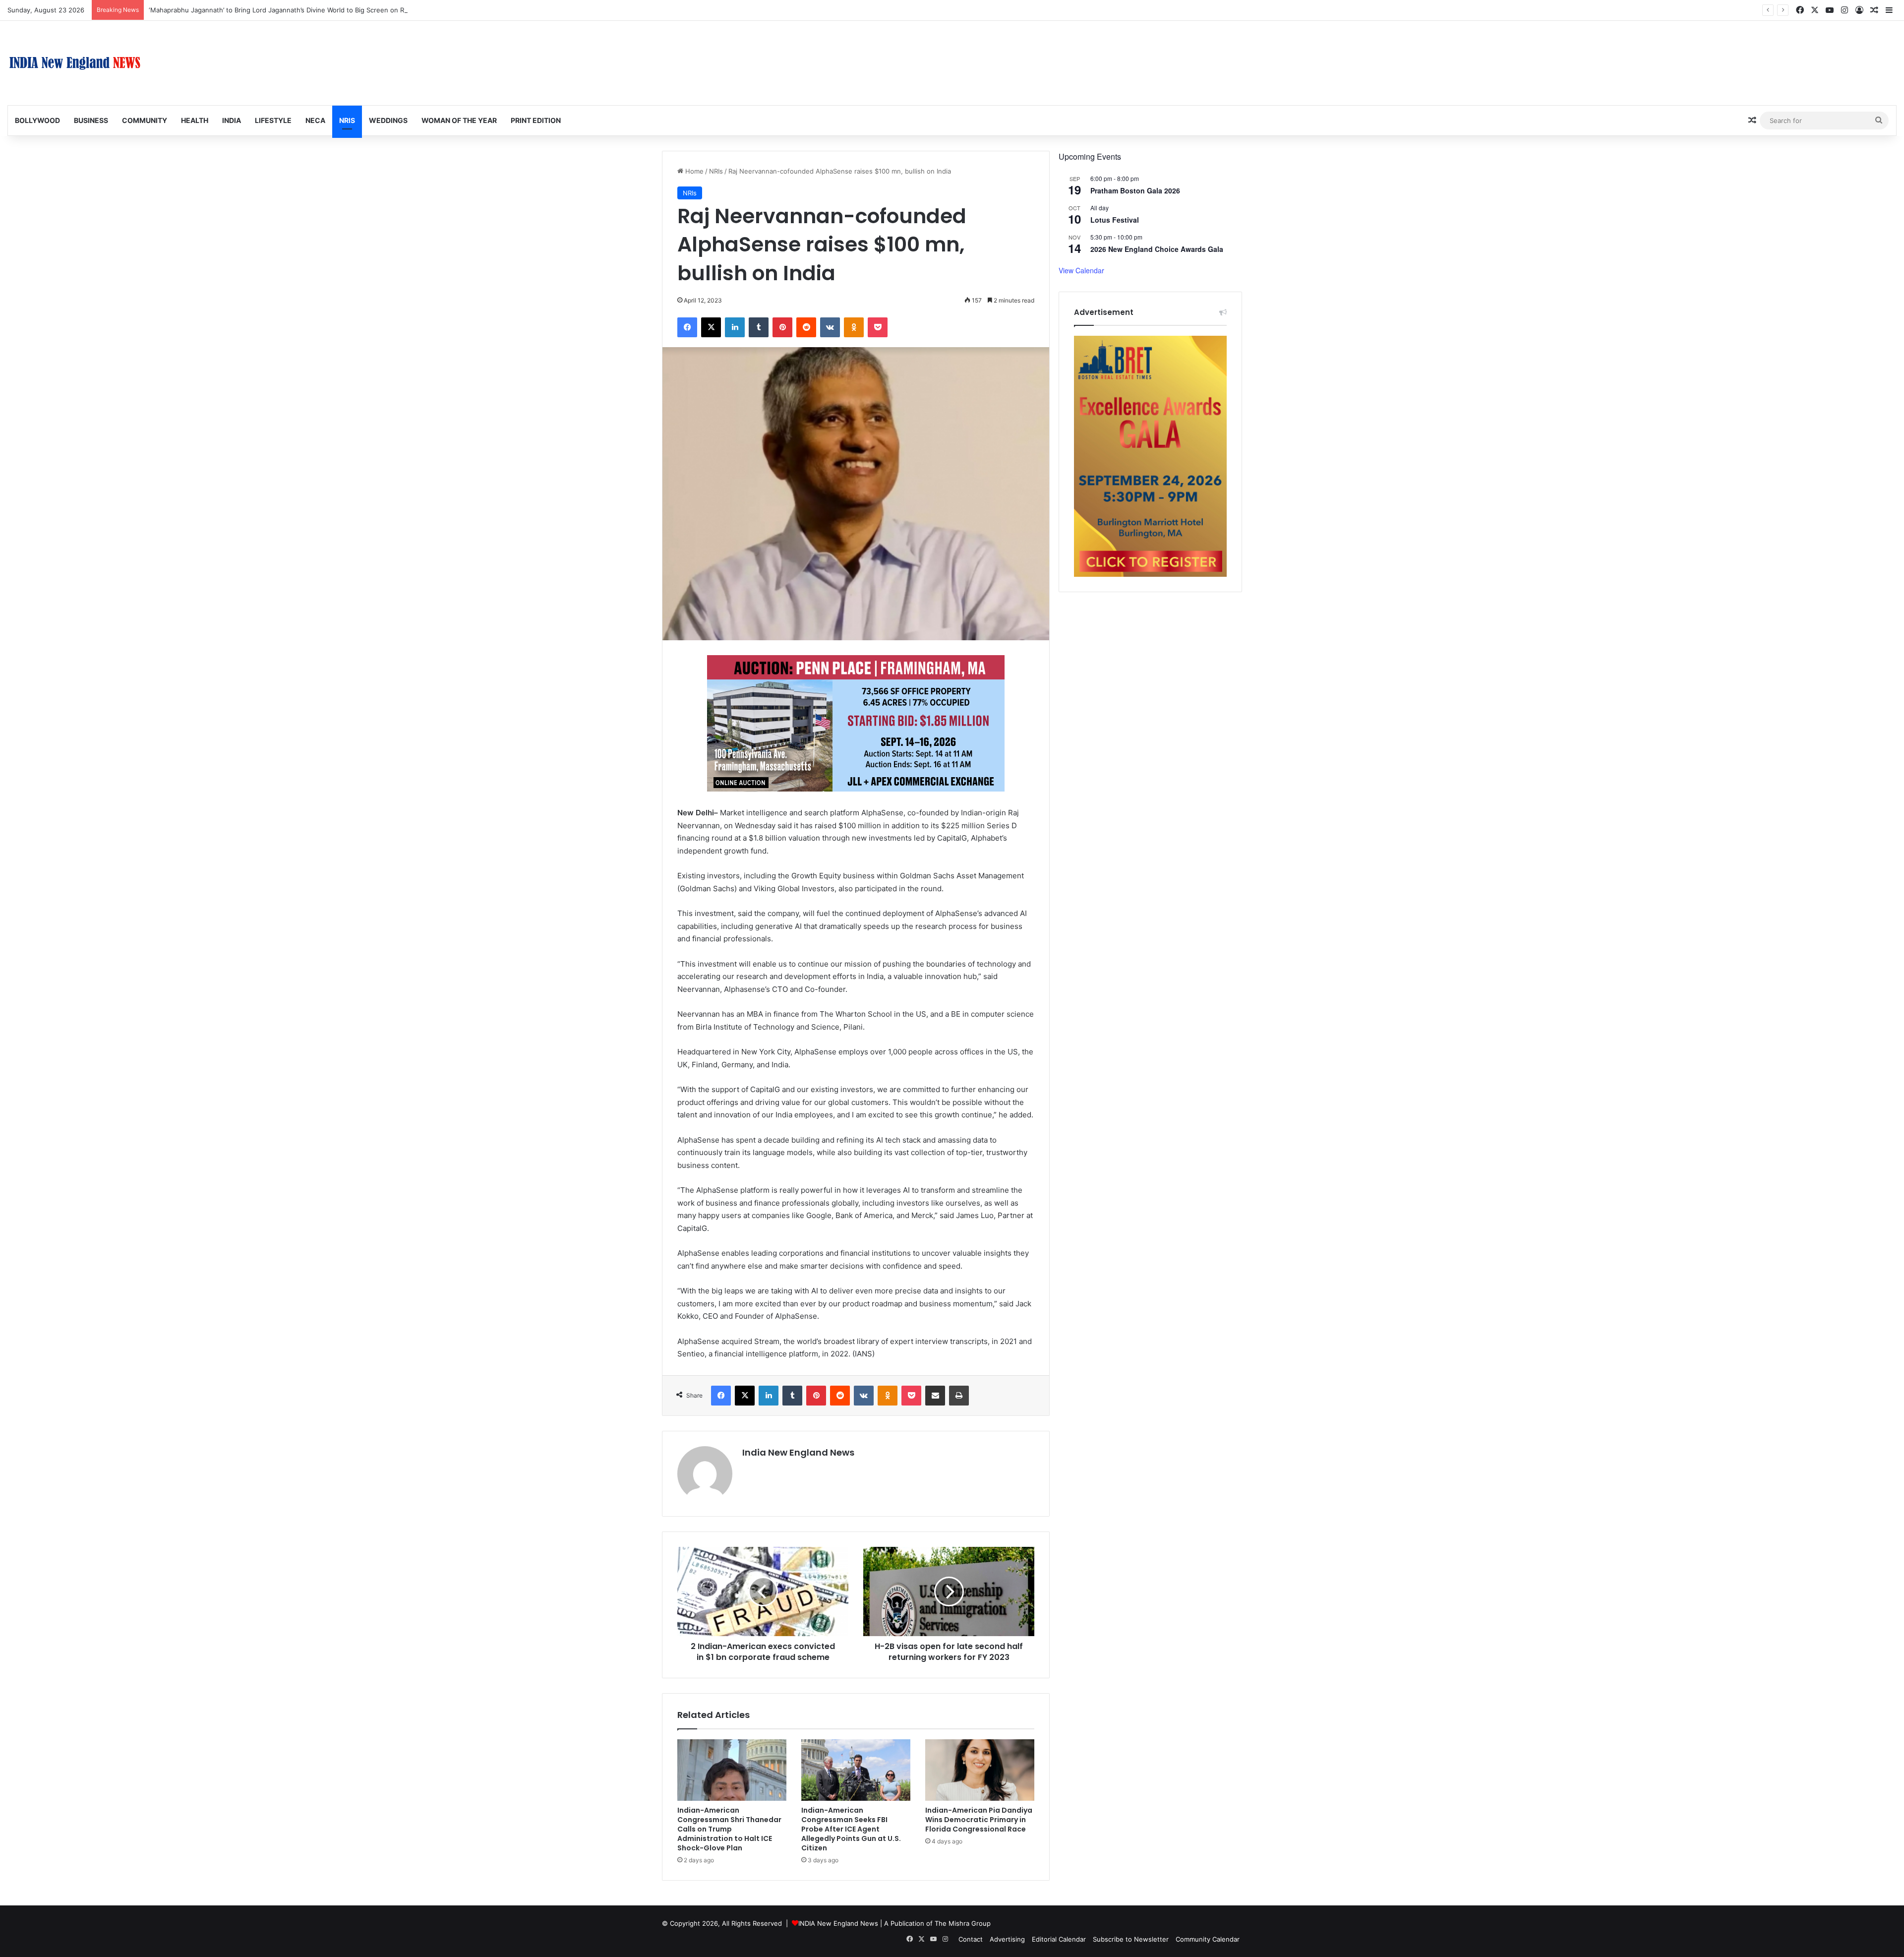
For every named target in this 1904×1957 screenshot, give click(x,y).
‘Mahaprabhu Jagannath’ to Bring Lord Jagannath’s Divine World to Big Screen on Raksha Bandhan (300, 10)
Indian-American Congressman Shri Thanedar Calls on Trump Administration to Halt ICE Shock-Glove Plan (729, 1829)
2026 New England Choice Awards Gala (1157, 249)
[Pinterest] (782, 327)
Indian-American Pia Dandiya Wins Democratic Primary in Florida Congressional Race (979, 1820)
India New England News (798, 1452)
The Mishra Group (963, 1923)
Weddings (388, 120)
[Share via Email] (935, 1396)
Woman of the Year (459, 120)
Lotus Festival (1115, 220)
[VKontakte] (830, 327)
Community (145, 120)
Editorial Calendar (1059, 1939)
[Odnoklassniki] (854, 327)
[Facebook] (687, 327)
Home (693, 171)
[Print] (959, 1396)
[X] (711, 327)
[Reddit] (806, 327)
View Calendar (1081, 270)
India (232, 120)
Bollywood (37, 120)
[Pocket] (878, 327)
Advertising (1007, 1939)
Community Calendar (1208, 1939)
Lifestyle (273, 120)
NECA (315, 120)
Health (195, 120)
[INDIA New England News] (75, 63)
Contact (971, 1939)
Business (91, 120)
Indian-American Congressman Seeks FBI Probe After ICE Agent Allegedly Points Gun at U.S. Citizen (851, 1829)
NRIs (347, 120)
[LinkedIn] (735, 327)
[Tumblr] (759, 327)
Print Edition (536, 120)
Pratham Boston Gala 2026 (1135, 190)
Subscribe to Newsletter (1131, 1939)
